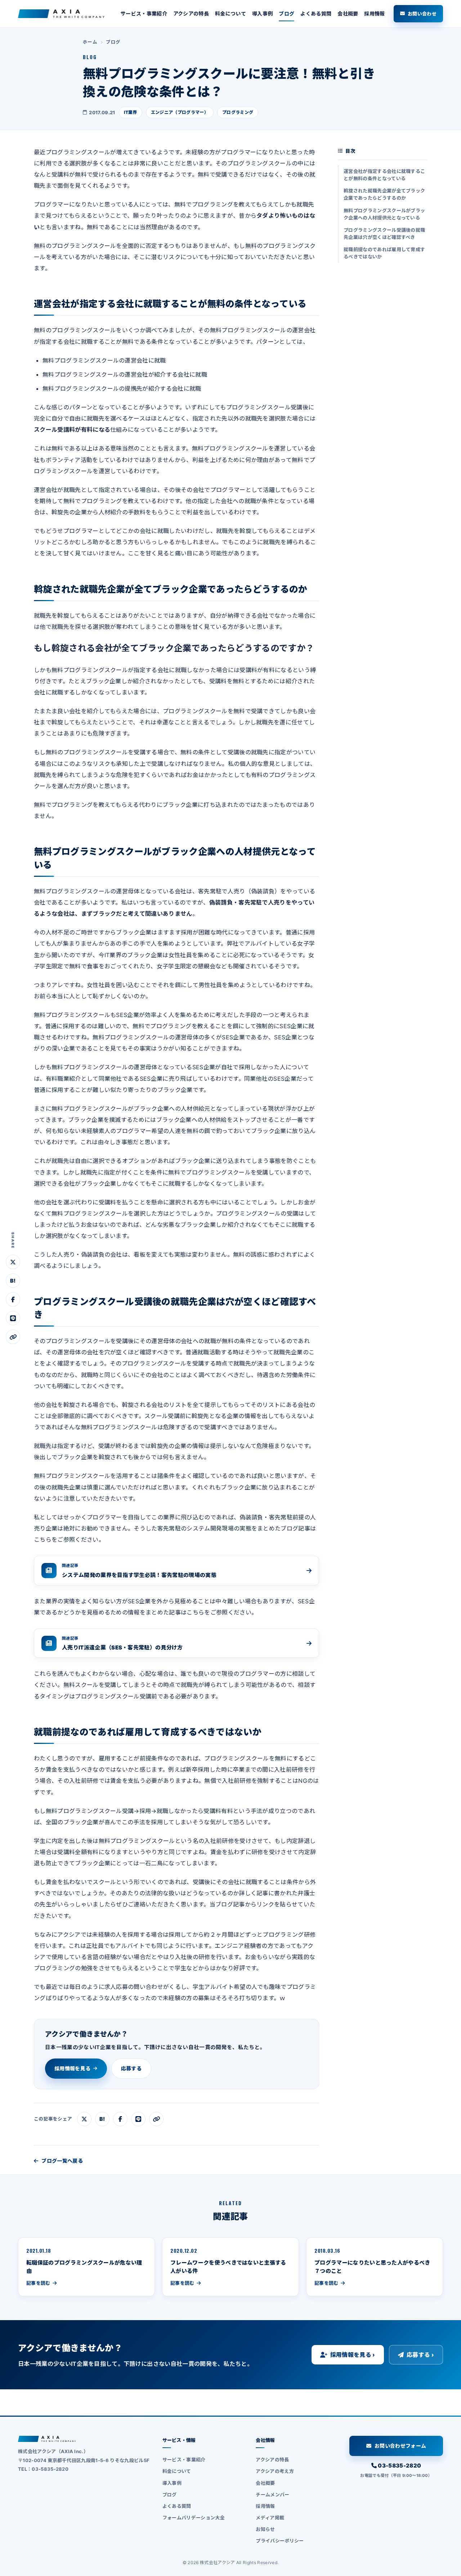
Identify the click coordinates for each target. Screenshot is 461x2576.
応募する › (420, 2355)
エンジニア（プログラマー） (180, 112)
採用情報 (374, 14)
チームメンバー (272, 2495)
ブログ (287, 14)
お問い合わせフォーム (400, 2446)
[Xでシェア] (13, 1262)
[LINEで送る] (13, 1318)
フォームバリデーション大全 (194, 2518)
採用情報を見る (72, 2068)
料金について (230, 14)
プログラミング (238, 112)
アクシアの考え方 (275, 2471)
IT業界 (131, 112)
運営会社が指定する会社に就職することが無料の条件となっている (384, 175)
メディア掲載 (270, 2518)
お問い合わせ (422, 14)
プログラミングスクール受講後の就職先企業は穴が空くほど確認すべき (384, 234)
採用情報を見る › (353, 2355)
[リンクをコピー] (13, 1337)
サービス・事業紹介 (144, 14)
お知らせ (265, 2529)
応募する (131, 2068)
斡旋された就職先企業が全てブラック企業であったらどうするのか (384, 194)
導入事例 (262, 14)
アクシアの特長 (191, 14)
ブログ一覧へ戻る (62, 2161)
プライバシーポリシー (280, 2541)
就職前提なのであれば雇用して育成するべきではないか (384, 253)
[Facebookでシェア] (13, 1300)
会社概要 (348, 14)
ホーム (90, 42)
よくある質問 (316, 14)
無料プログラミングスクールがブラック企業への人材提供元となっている (384, 214)
